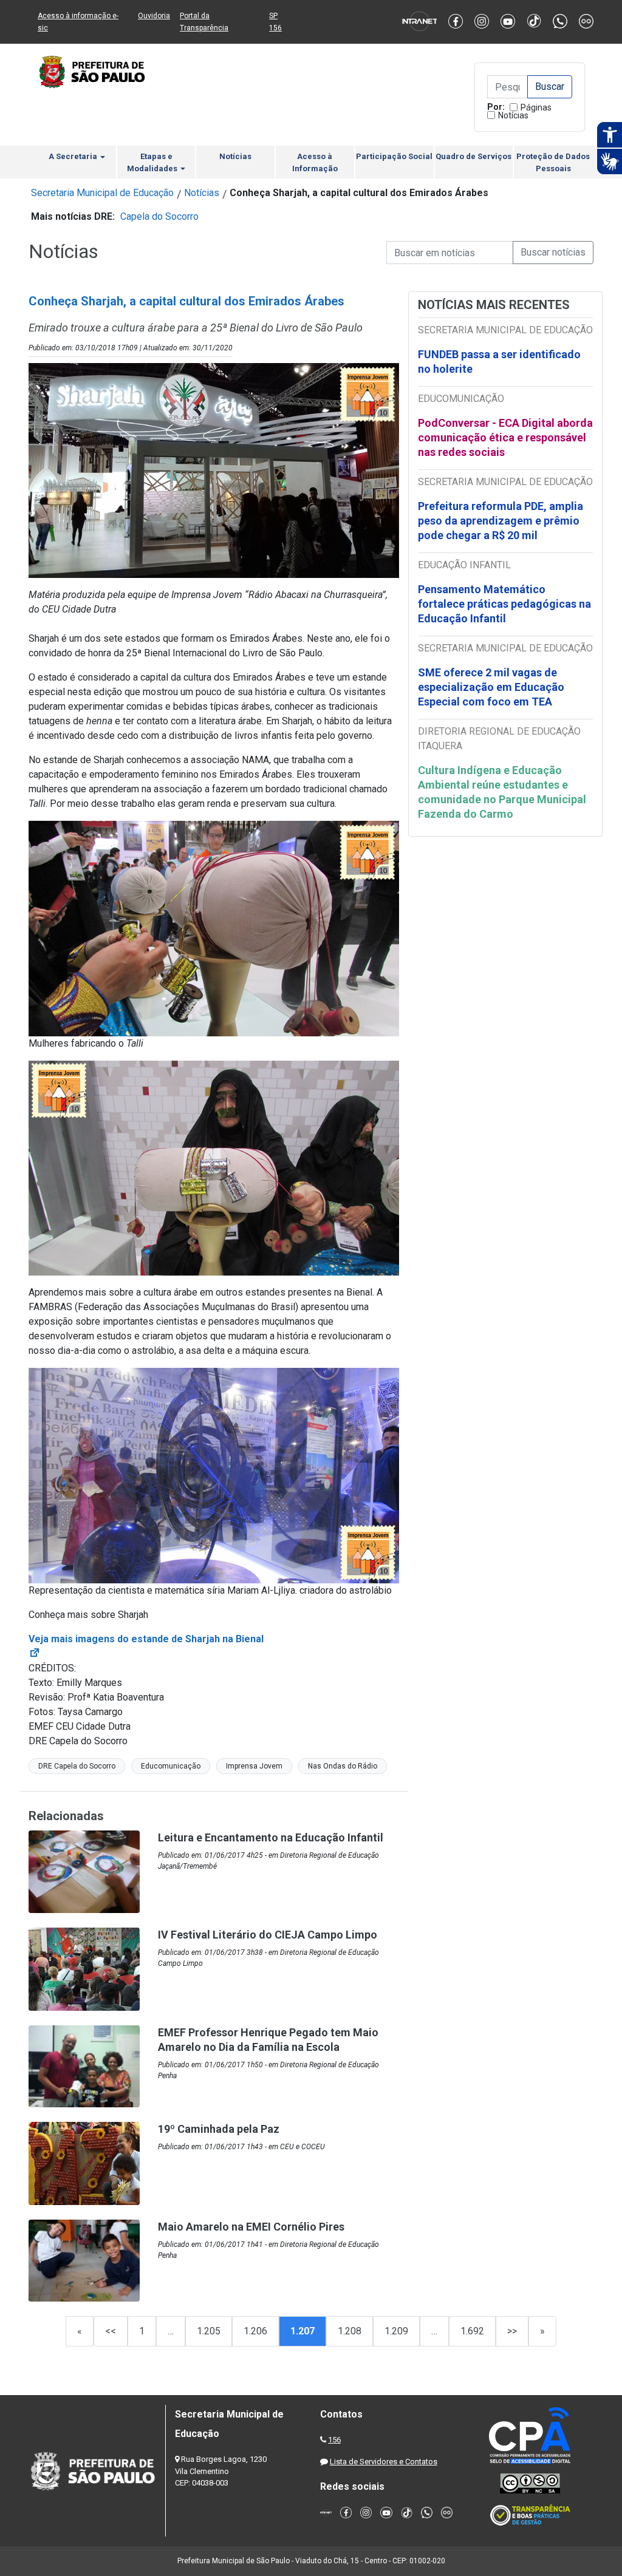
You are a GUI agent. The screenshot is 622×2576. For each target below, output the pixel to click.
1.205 (209, 2331)
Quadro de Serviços (473, 156)
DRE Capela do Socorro (77, 1766)
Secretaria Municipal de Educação (102, 193)
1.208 (350, 2331)
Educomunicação (171, 1766)
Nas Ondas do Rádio (343, 1766)
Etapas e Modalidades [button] (153, 162)
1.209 (396, 2331)
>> (512, 2331)
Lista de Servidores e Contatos (384, 2462)
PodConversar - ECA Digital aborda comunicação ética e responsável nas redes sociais (505, 437)
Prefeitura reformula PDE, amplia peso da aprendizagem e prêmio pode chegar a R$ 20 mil (501, 521)
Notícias (513, 115)
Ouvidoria (154, 16)
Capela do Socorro (159, 216)
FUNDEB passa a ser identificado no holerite (499, 362)
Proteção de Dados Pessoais (553, 162)
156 (334, 2440)
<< (111, 2331)
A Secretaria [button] (74, 156)
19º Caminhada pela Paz (219, 2129)
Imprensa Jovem (254, 1766)
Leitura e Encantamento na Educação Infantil (271, 1837)
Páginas (536, 107)
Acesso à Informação (315, 162)
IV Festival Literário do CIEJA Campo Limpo (268, 1935)
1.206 (255, 2331)
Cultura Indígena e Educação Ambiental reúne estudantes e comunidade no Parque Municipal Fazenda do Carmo (502, 792)
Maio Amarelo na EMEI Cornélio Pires (251, 2227)
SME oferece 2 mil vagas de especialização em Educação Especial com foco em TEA (491, 687)
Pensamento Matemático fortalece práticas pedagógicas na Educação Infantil (504, 604)
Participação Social (394, 156)
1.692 (472, 2331)
